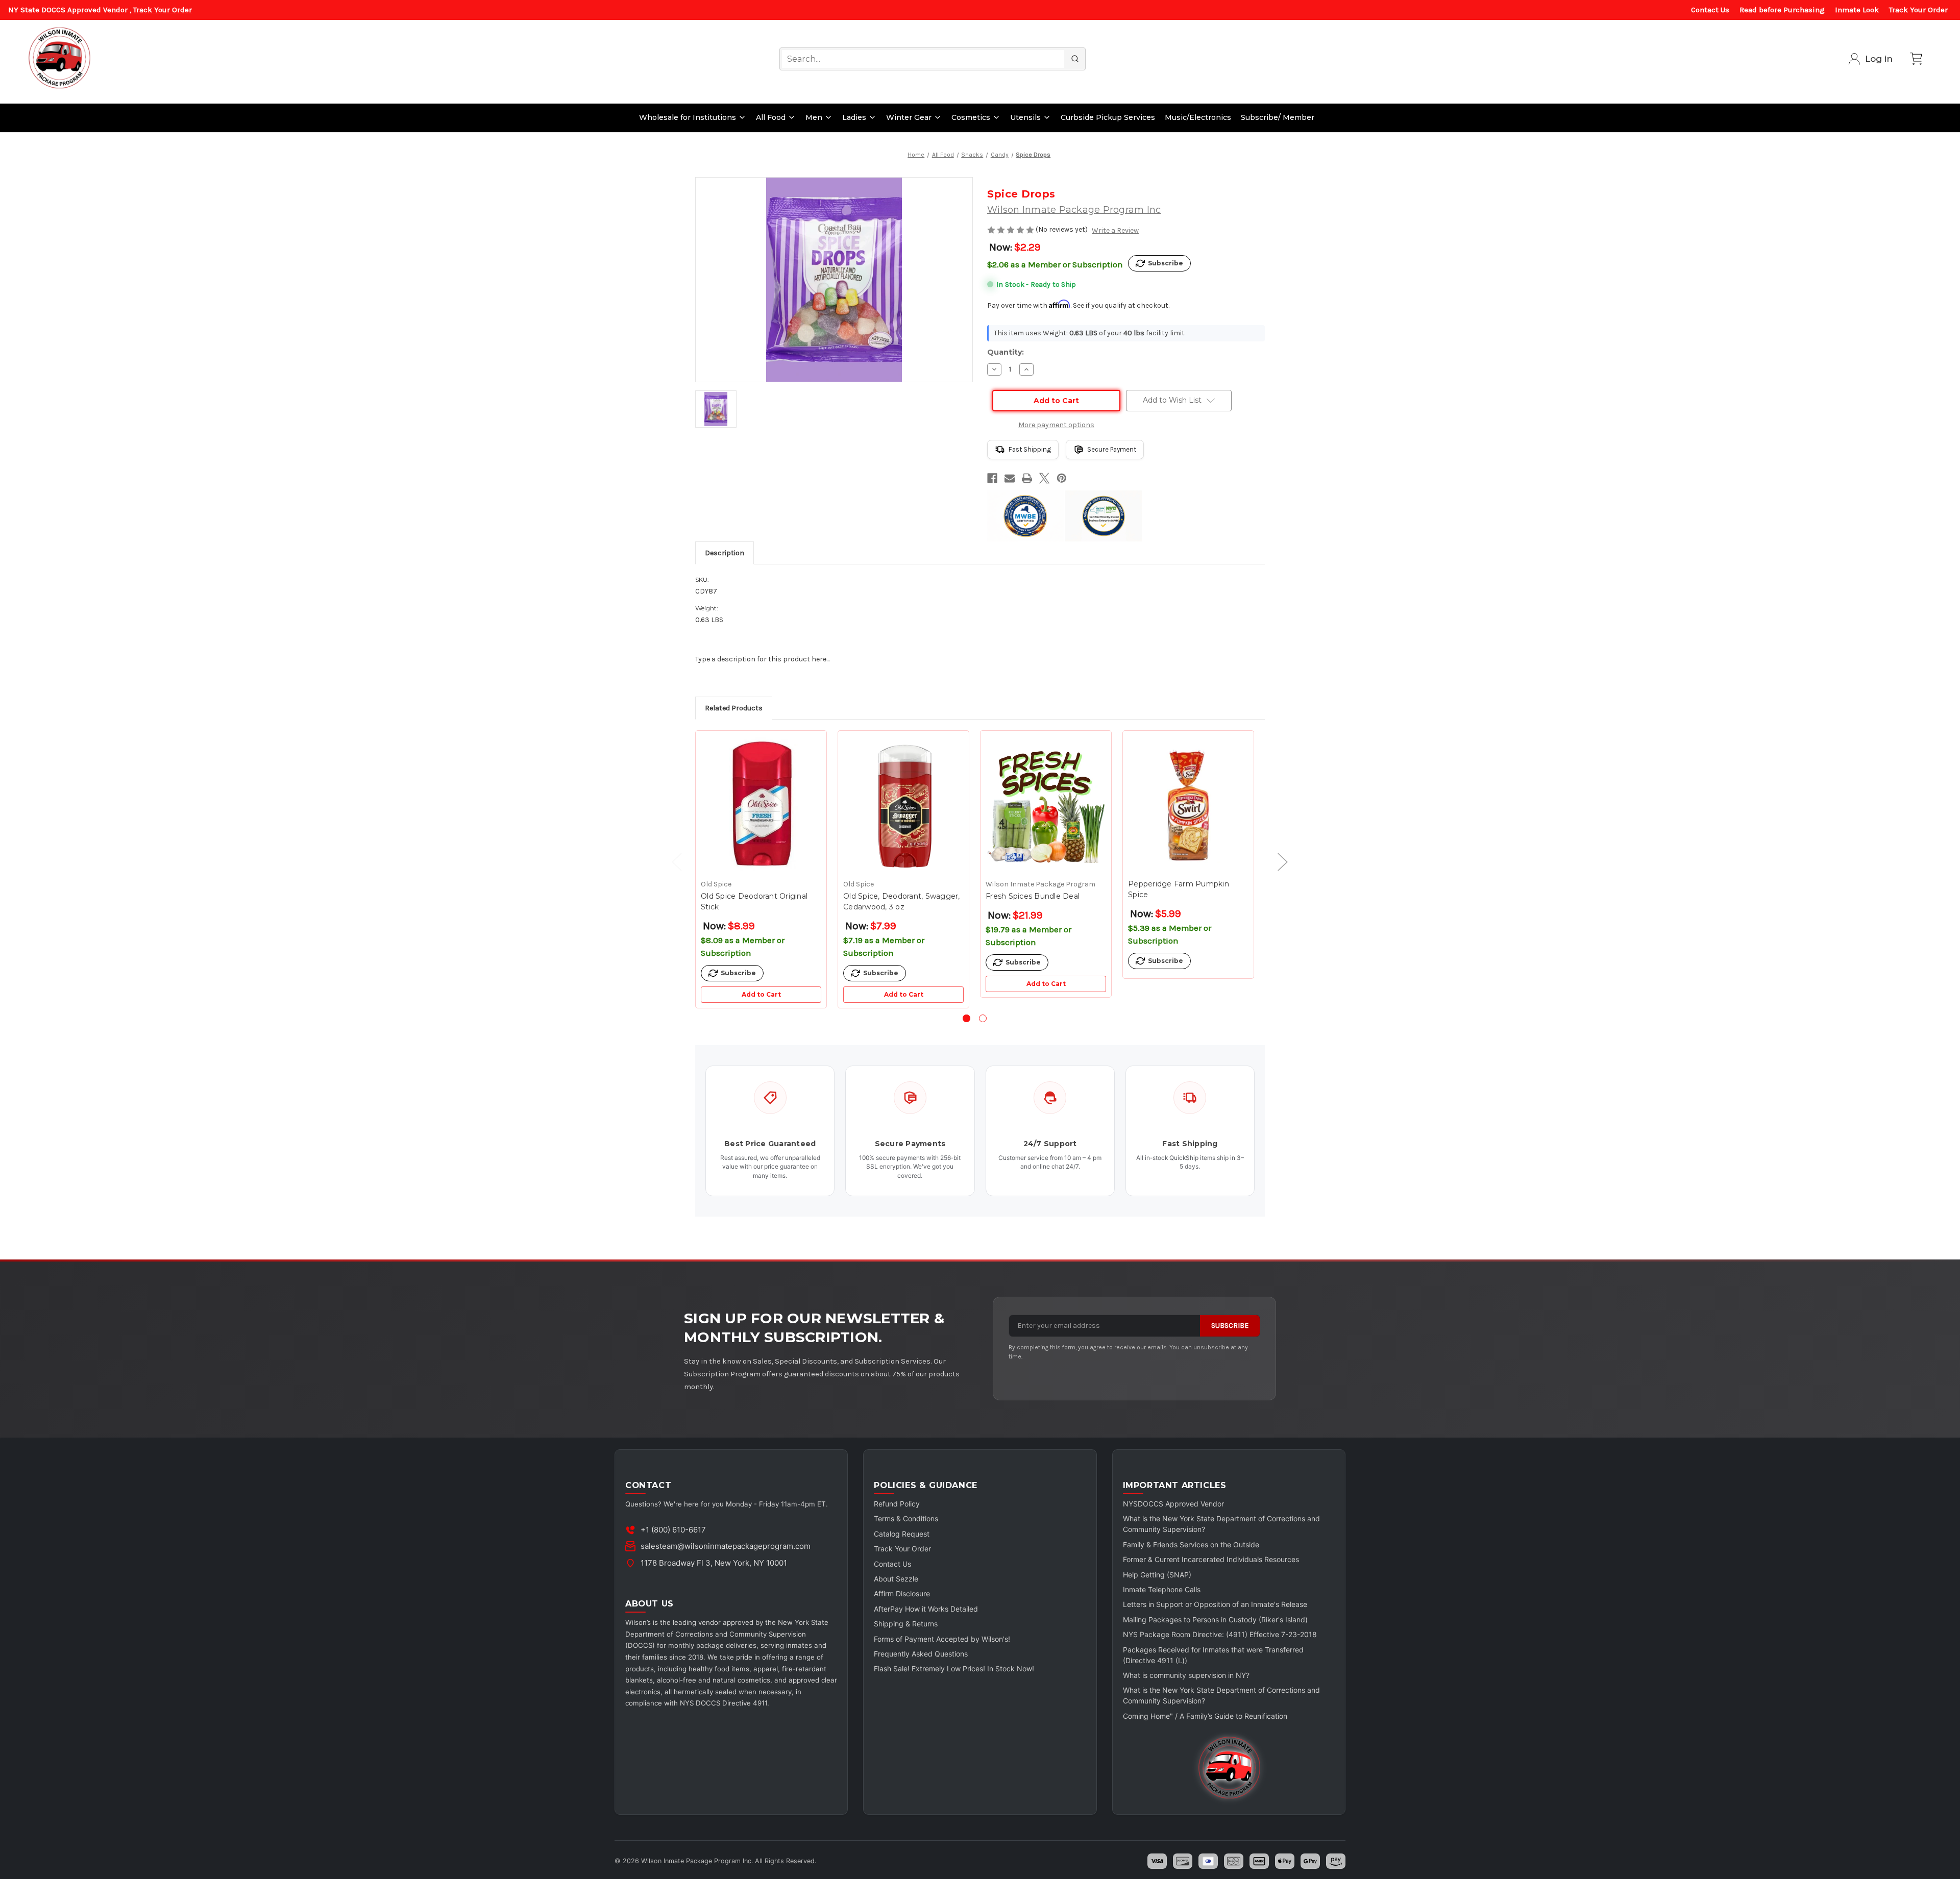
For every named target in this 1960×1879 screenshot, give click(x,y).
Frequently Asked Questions (921, 1654)
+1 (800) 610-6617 (673, 1530)
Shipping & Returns (906, 1624)
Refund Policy (897, 1504)
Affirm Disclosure (902, 1593)
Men (814, 117)
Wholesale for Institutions (688, 117)
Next (1278, 862)
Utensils (1025, 117)
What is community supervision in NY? (1186, 1675)
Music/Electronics (1198, 117)
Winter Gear (909, 117)
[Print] (1027, 478)
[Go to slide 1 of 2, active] (966, 1018)
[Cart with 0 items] (1916, 59)
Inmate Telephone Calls (1162, 1589)
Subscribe (1230, 1326)
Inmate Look (1857, 10)
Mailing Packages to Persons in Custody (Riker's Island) (1215, 1620)
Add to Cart (761, 994)
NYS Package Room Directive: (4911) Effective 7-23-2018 (1220, 1634)
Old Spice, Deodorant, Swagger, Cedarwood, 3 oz (902, 901)
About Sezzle (896, 1579)
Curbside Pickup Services (1108, 117)
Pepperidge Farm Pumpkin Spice (1179, 889)
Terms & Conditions (906, 1518)
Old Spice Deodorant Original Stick (754, 901)
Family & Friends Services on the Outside (1191, 1544)
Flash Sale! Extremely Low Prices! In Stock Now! (954, 1668)
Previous (672, 862)
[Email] (1010, 478)
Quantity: (1006, 352)
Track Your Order (163, 10)
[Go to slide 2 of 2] (983, 1018)
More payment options (1056, 425)
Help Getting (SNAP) (1157, 1575)
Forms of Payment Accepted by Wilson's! (942, 1639)
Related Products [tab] (734, 708)
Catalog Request (902, 1534)
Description (725, 553)
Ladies (854, 117)
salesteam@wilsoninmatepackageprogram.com (726, 1546)
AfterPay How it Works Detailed (926, 1609)
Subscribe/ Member (1278, 117)
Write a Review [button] (1115, 230)
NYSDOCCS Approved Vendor (1173, 1504)
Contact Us (1710, 10)
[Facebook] (992, 478)
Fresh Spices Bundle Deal (1033, 896)
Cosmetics (971, 117)
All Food (771, 117)
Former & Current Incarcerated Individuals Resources (1211, 1559)
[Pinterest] (1062, 478)
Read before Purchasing (1782, 10)
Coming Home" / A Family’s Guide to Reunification (1205, 1716)
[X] (1044, 478)
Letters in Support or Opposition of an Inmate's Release (1215, 1604)
